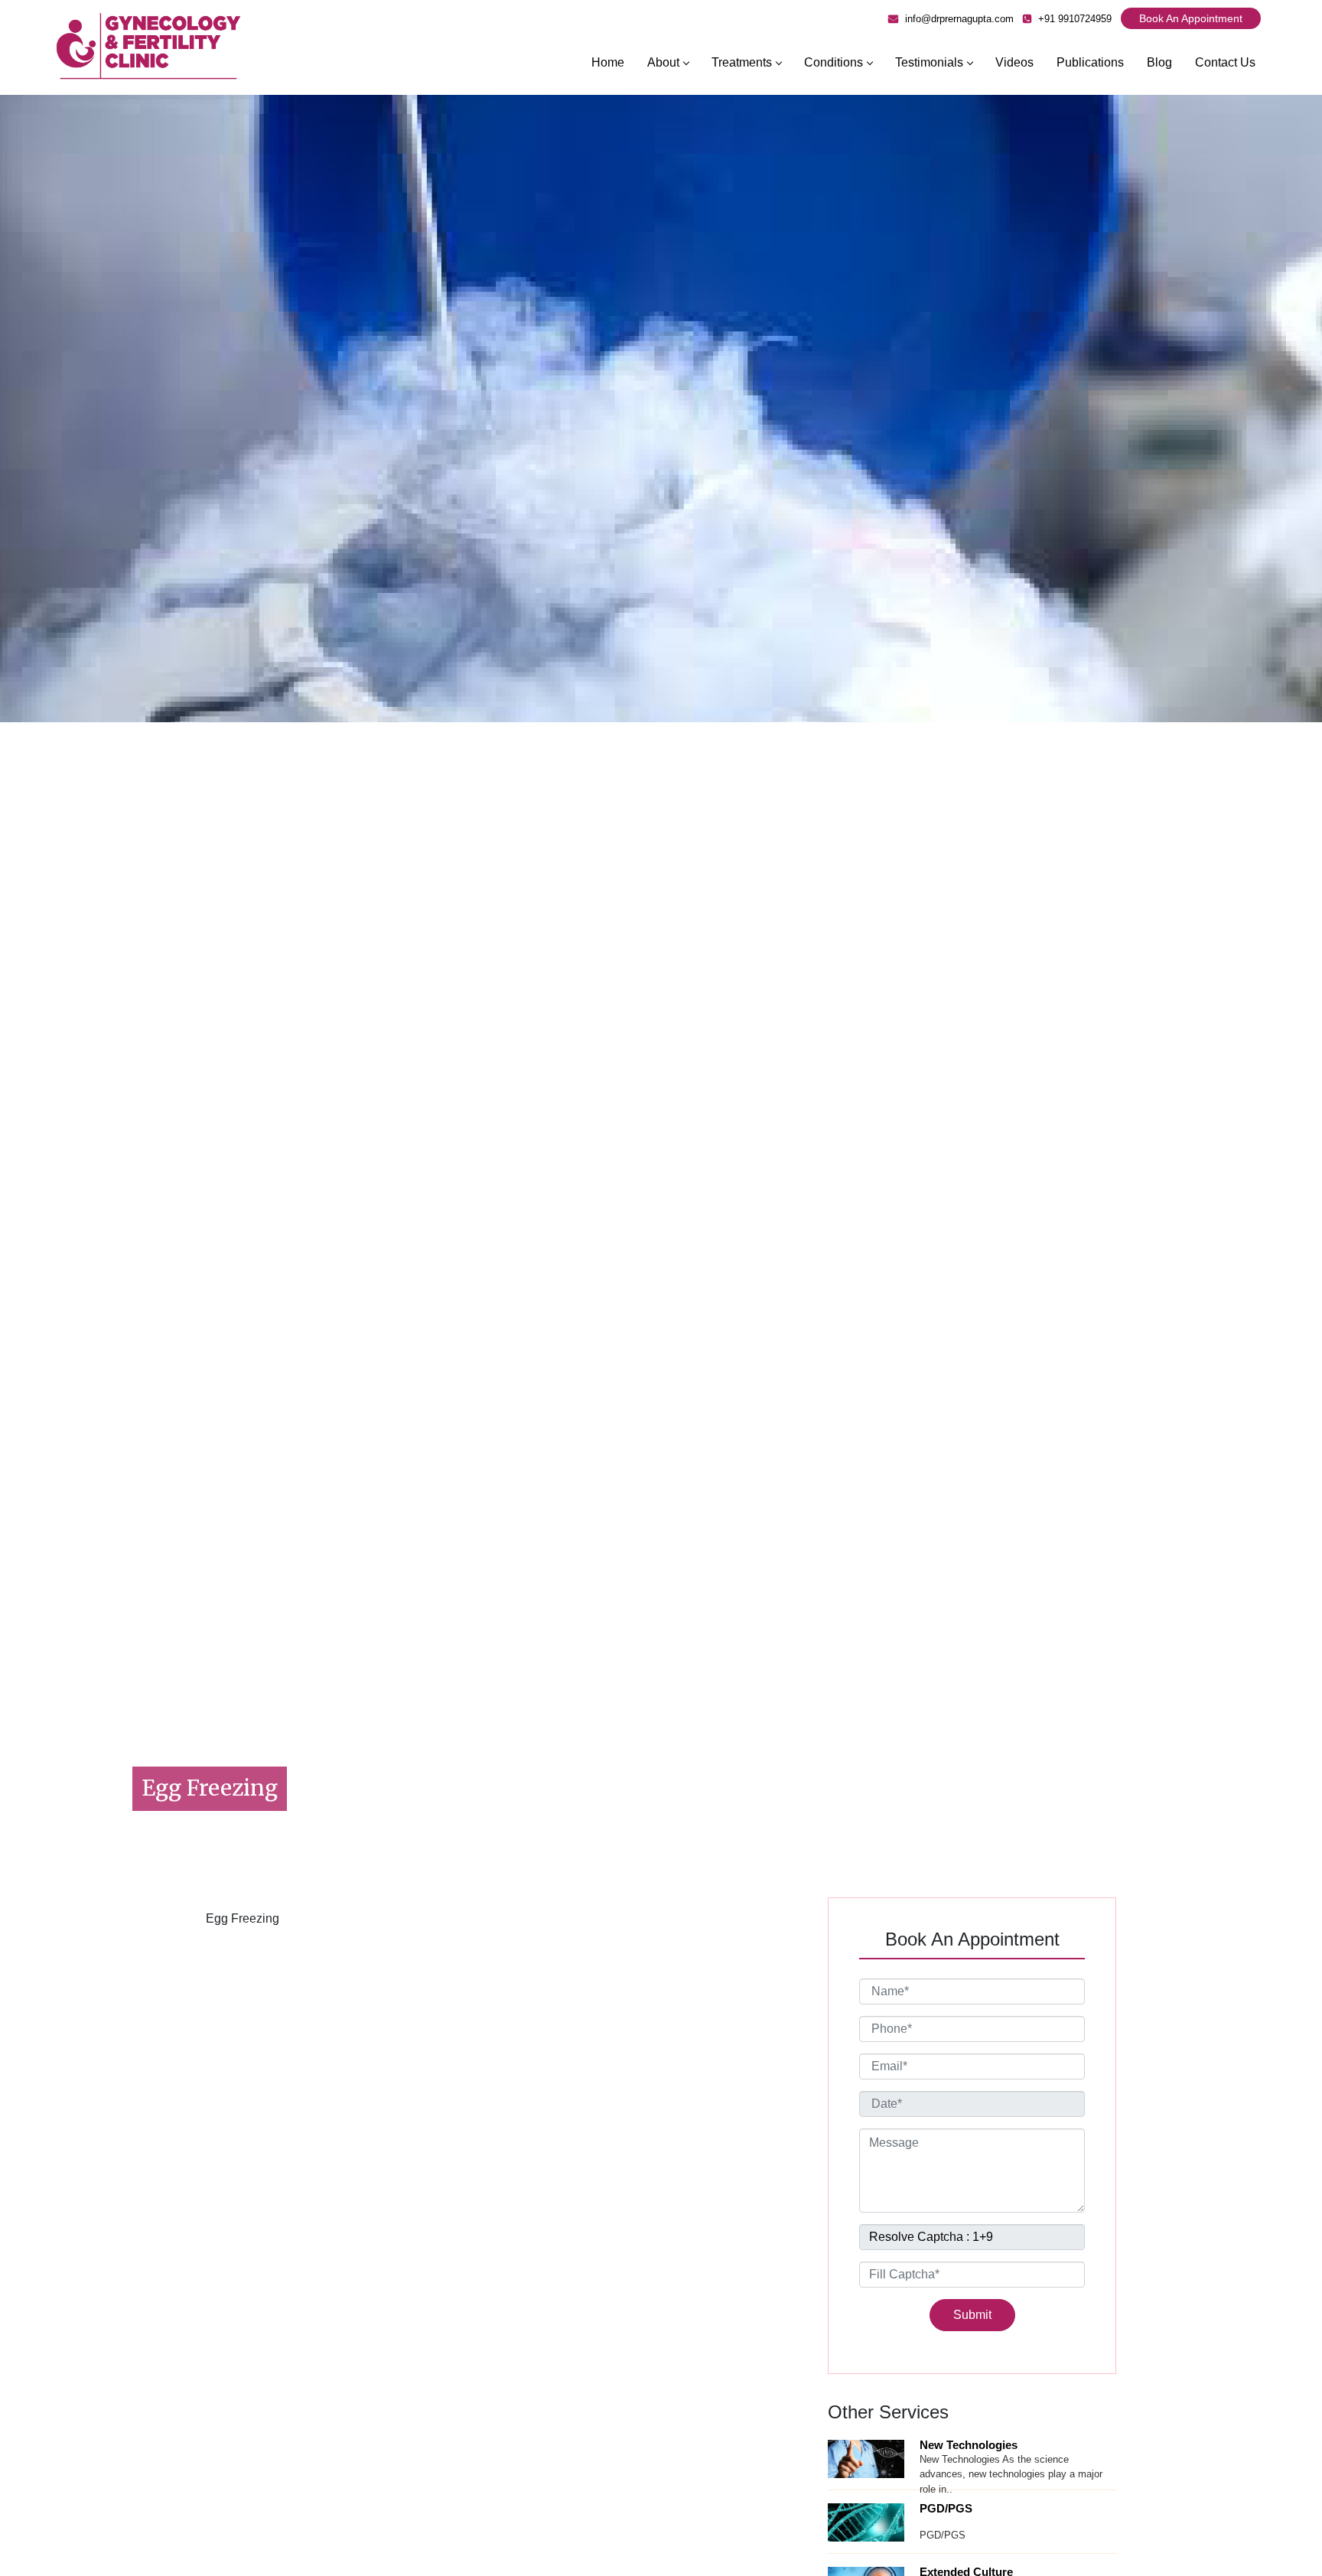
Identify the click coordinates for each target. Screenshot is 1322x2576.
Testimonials (929, 62)
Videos (1014, 62)
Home (608, 62)
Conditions (834, 62)
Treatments (742, 62)
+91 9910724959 (1073, 19)
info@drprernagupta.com (958, 19)
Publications (1090, 62)
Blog (1159, 62)
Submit (972, 2315)
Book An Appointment (1191, 18)
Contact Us (1225, 62)
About (663, 62)
